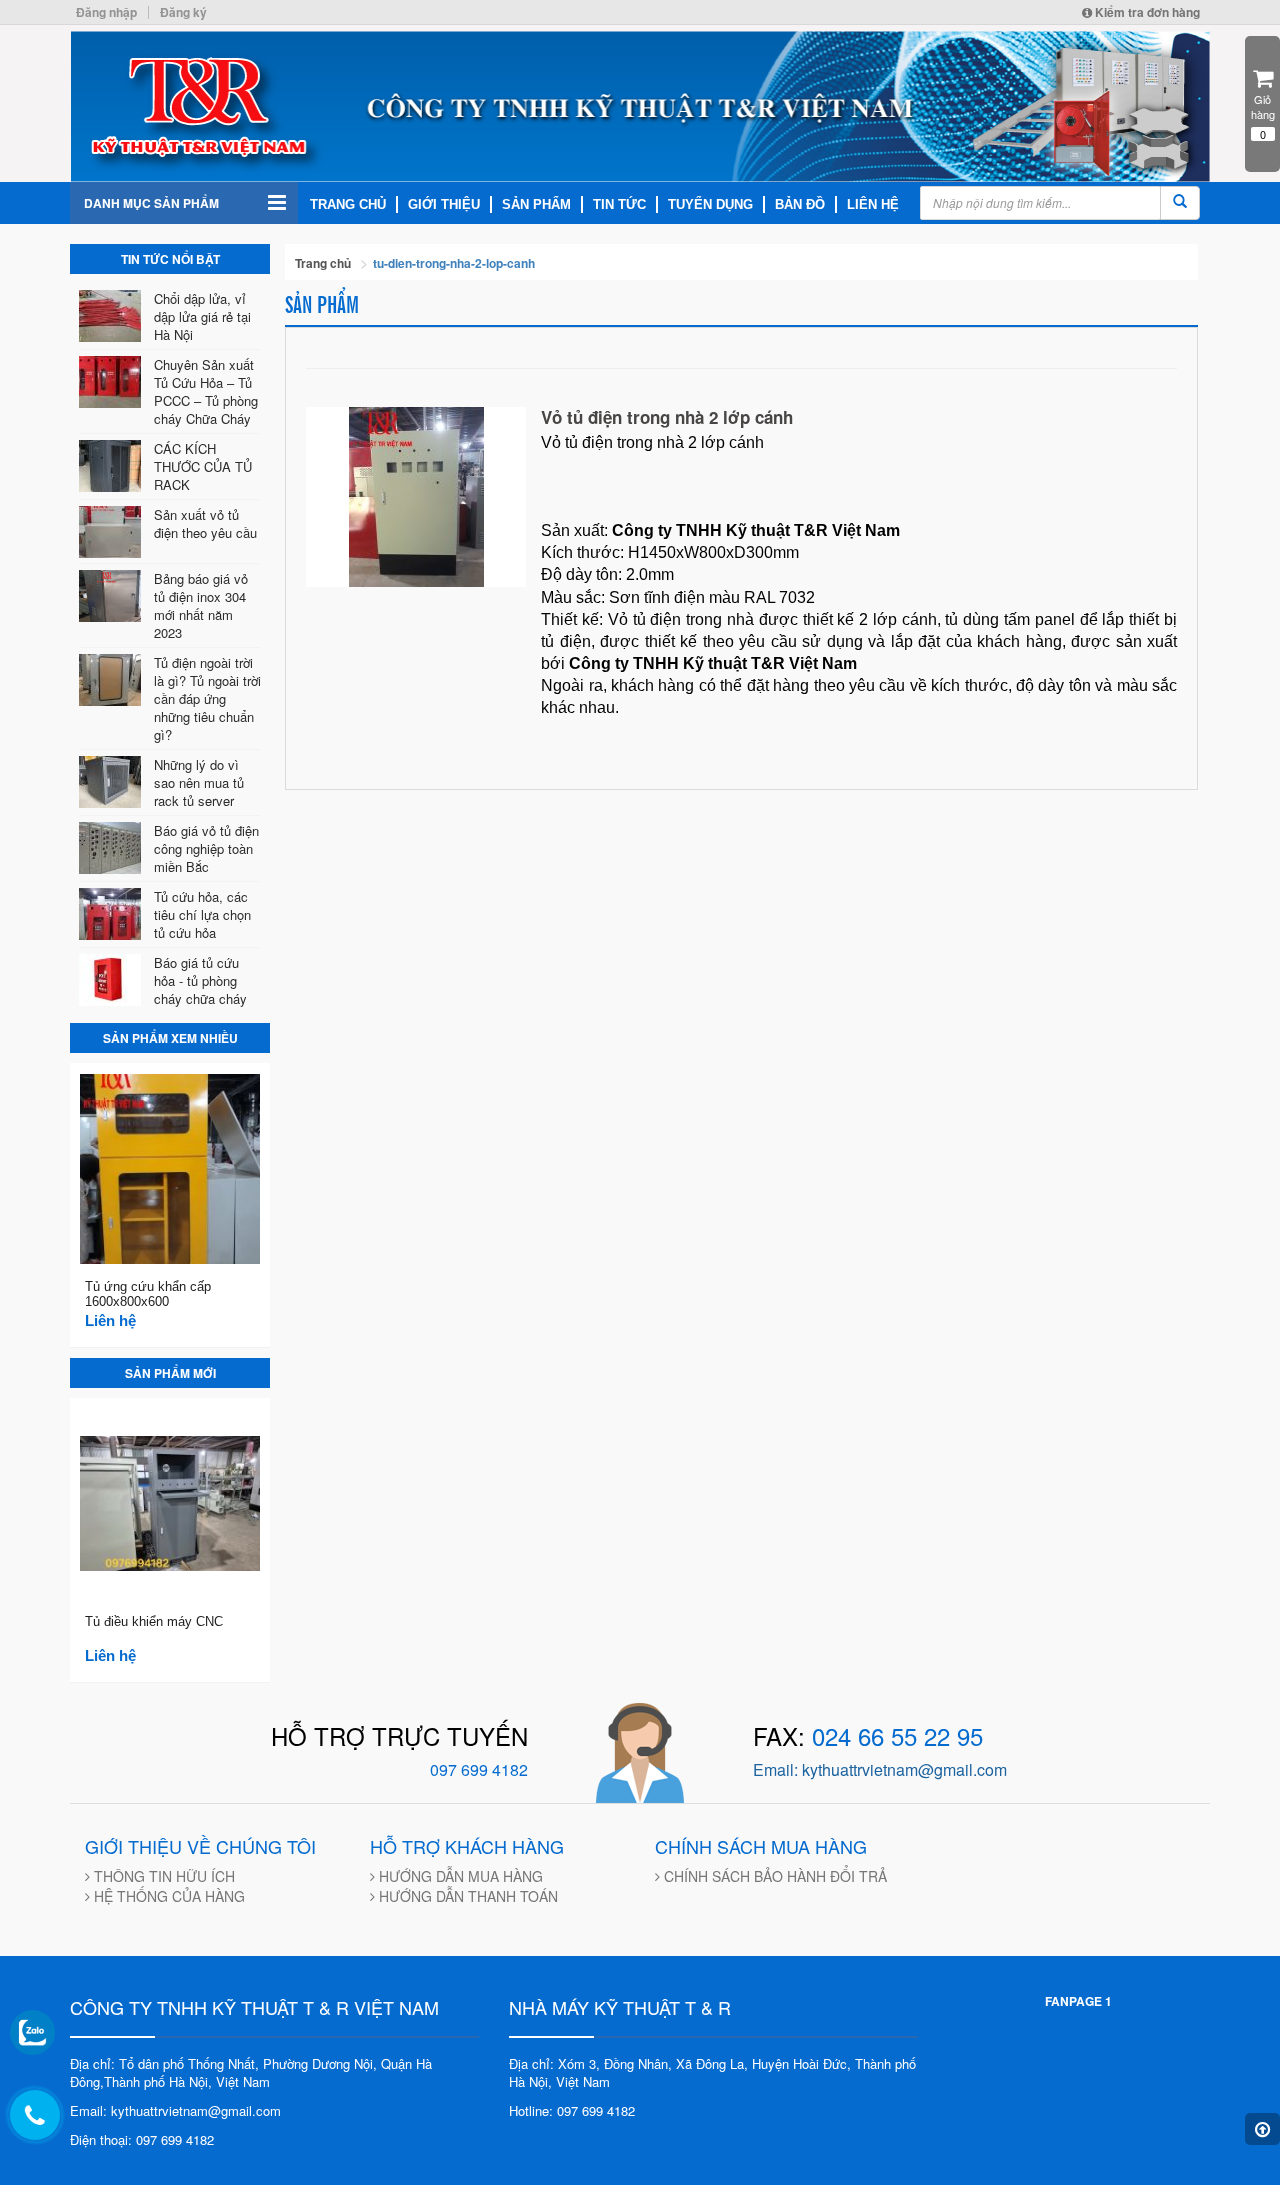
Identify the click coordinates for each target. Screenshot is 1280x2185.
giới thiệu (444, 204)
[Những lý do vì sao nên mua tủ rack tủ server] (113, 782)
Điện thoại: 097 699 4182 (142, 2139)
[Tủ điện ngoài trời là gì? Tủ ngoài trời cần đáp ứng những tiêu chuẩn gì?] (113, 680)
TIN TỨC (619, 204)
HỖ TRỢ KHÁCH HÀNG (467, 1846)
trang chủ (348, 204)
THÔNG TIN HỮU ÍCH (162, 1876)
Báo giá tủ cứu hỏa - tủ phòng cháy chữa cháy (200, 980)
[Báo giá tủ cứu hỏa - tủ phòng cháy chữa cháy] (113, 980)
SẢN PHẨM (536, 204)
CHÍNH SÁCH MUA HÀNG (761, 1846)
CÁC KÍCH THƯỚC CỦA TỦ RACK (203, 466)
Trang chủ (323, 263)
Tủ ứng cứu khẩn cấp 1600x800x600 (148, 1294)
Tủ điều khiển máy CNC (154, 1621)
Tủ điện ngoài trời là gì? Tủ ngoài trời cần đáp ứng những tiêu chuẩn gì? (207, 698)
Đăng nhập (106, 12)
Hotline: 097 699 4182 (572, 2110)
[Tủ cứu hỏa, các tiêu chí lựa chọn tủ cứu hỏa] (113, 914)
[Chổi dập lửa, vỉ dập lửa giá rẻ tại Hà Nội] (113, 316)
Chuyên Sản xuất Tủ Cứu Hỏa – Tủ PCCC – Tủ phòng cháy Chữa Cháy (206, 391)
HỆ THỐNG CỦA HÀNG (167, 1896)
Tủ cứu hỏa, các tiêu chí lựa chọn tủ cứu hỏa (202, 914)
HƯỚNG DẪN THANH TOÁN (466, 1896)
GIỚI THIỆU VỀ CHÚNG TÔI (200, 1846)
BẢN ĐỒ (800, 204)
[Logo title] (640, 106)
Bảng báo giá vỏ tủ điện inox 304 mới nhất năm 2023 (201, 605)
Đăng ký (183, 12)
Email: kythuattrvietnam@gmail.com (175, 2110)
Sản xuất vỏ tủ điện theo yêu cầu (205, 523)
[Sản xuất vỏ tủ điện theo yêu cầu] (113, 532)
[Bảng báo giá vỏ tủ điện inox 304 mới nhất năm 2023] (113, 596)
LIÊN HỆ (873, 204)
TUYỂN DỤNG (710, 204)
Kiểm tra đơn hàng (1146, 12)
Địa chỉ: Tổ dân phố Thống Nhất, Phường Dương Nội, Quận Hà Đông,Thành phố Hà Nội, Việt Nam (251, 2073)
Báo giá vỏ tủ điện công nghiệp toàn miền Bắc (206, 848)
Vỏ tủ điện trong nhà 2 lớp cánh (667, 417)
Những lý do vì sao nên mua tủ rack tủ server (199, 782)
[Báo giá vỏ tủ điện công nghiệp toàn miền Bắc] (113, 848)
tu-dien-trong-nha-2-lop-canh (454, 263)
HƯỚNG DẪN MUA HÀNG (459, 1876)
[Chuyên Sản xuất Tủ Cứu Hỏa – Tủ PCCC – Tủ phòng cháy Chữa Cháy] (113, 382)
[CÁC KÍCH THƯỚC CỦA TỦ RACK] (113, 466)
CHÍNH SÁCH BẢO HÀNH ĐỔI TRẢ (773, 1876)
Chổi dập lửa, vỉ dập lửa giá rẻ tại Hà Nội (202, 316)
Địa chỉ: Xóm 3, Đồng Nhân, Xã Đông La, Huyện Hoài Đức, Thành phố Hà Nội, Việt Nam (712, 2073)
